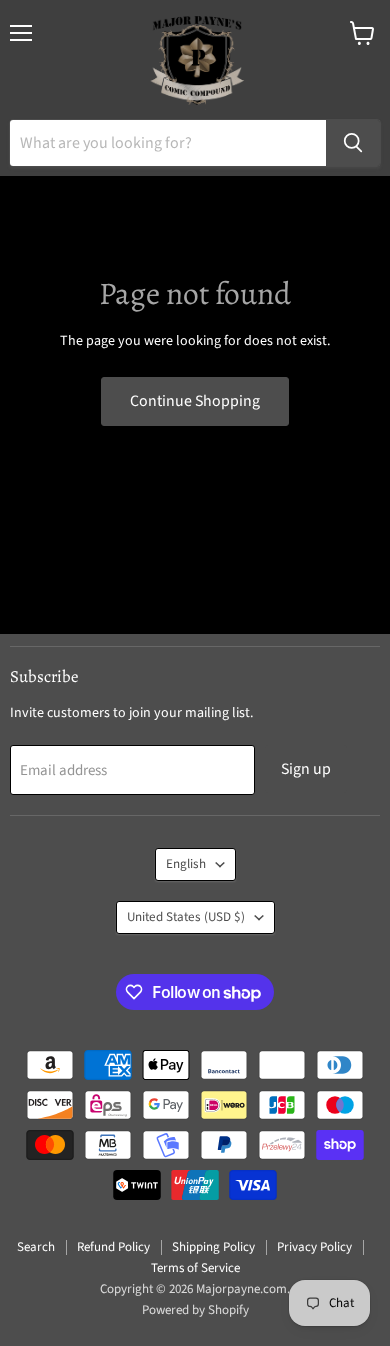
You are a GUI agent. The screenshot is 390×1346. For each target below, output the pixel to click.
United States (186, 917)
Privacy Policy (314, 1247)
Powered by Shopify (195, 1310)
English (186, 864)
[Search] (353, 143)
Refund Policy (113, 1247)
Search (36, 1247)
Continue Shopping (195, 401)
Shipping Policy (213, 1247)
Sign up (306, 769)
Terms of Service (195, 1268)
